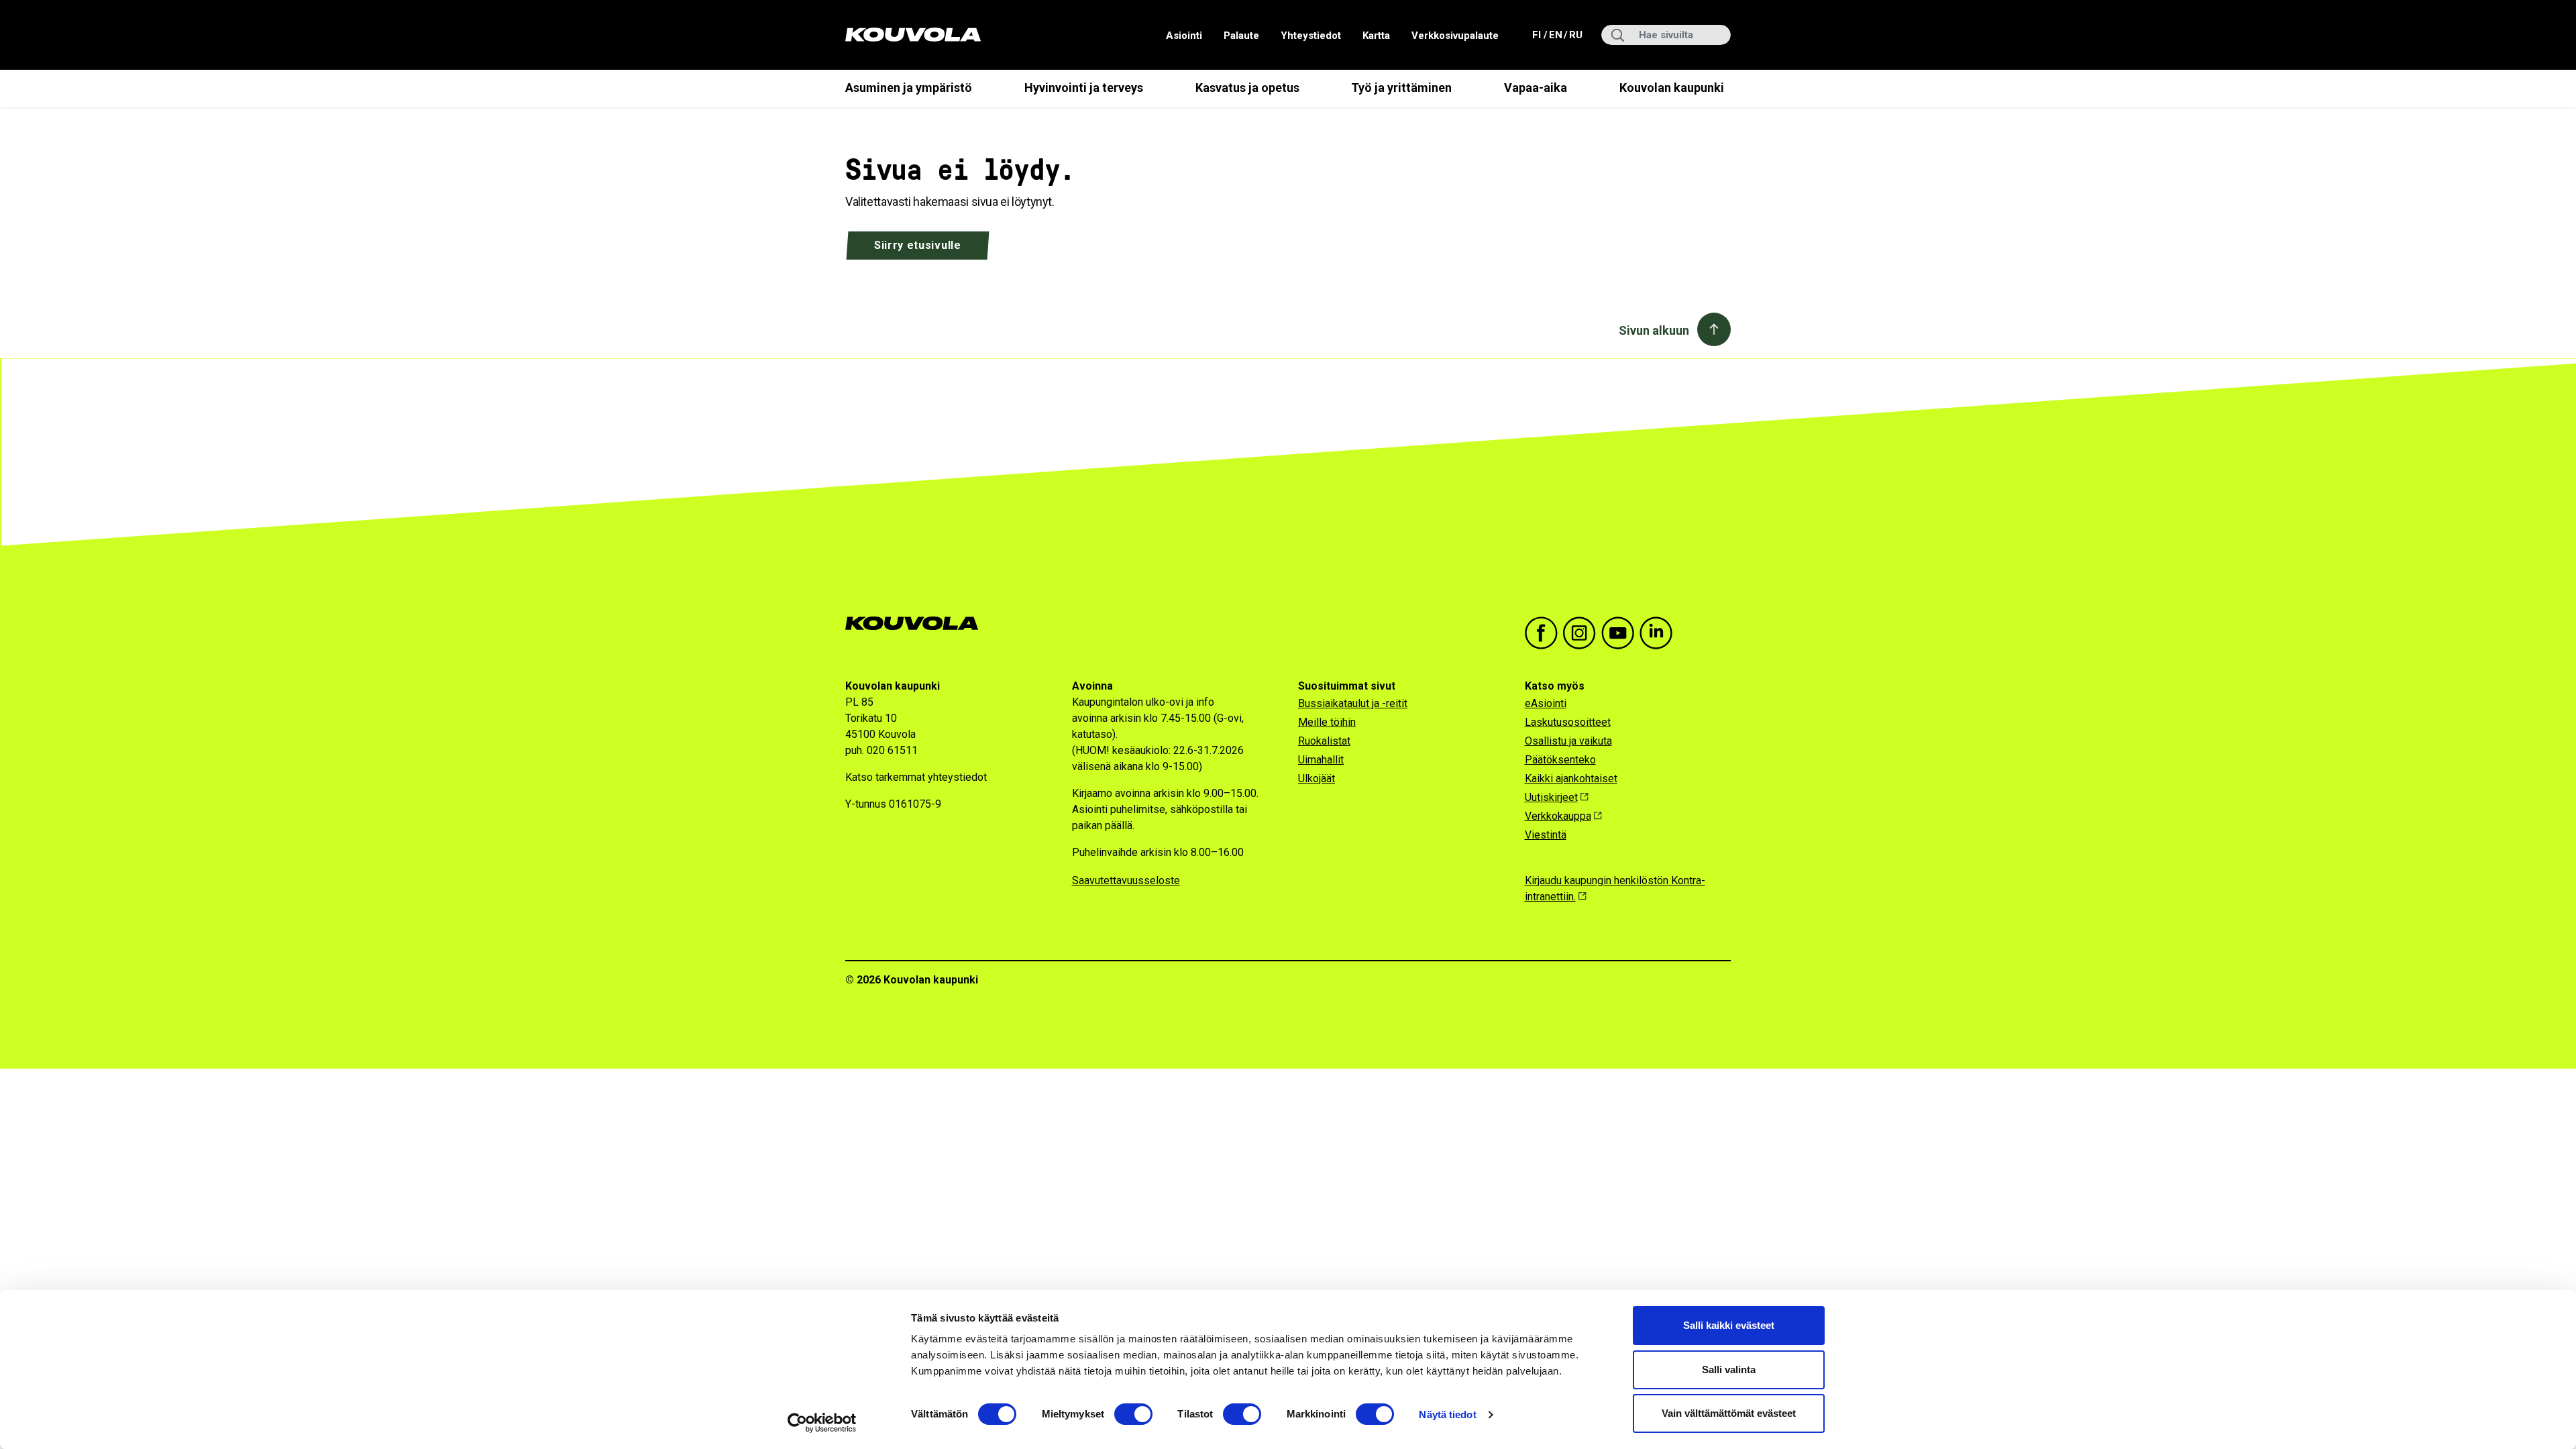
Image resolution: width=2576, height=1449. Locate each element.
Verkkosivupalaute (1455, 36)
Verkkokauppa (1558, 816)
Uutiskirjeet (1551, 797)
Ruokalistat (1324, 741)
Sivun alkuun (1654, 330)
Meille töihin (1327, 722)
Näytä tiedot (1447, 1414)
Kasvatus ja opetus (1247, 88)
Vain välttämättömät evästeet (1729, 1413)
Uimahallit (1321, 760)
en (1555, 35)
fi (1538, 35)
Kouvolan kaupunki (1672, 88)
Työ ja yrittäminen (1401, 88)
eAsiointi (1546, 703)
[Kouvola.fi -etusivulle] (917, 624)
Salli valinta (1729, 1370)
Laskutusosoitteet (1568, 722)
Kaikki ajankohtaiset (1571, 779)
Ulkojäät (1317, 779)
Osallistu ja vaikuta (1568, 741)
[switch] (1133, 1414)
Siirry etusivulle (918, 245)
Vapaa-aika (1536, 88)
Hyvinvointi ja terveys (1084, 88)
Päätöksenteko (1560, 760)
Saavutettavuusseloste (1126, 880)
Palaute (1241, 36)
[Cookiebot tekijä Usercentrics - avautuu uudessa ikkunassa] (822, 1423)
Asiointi (1184, 36)
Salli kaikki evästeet (1729, 1325)
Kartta (1376, 36)
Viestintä (1546, 835)
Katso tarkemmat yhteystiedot (916, 777)
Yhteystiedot (1311, 36)
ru (1575, 35)
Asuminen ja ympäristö (909, 88)
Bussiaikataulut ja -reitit (1353, 703)
